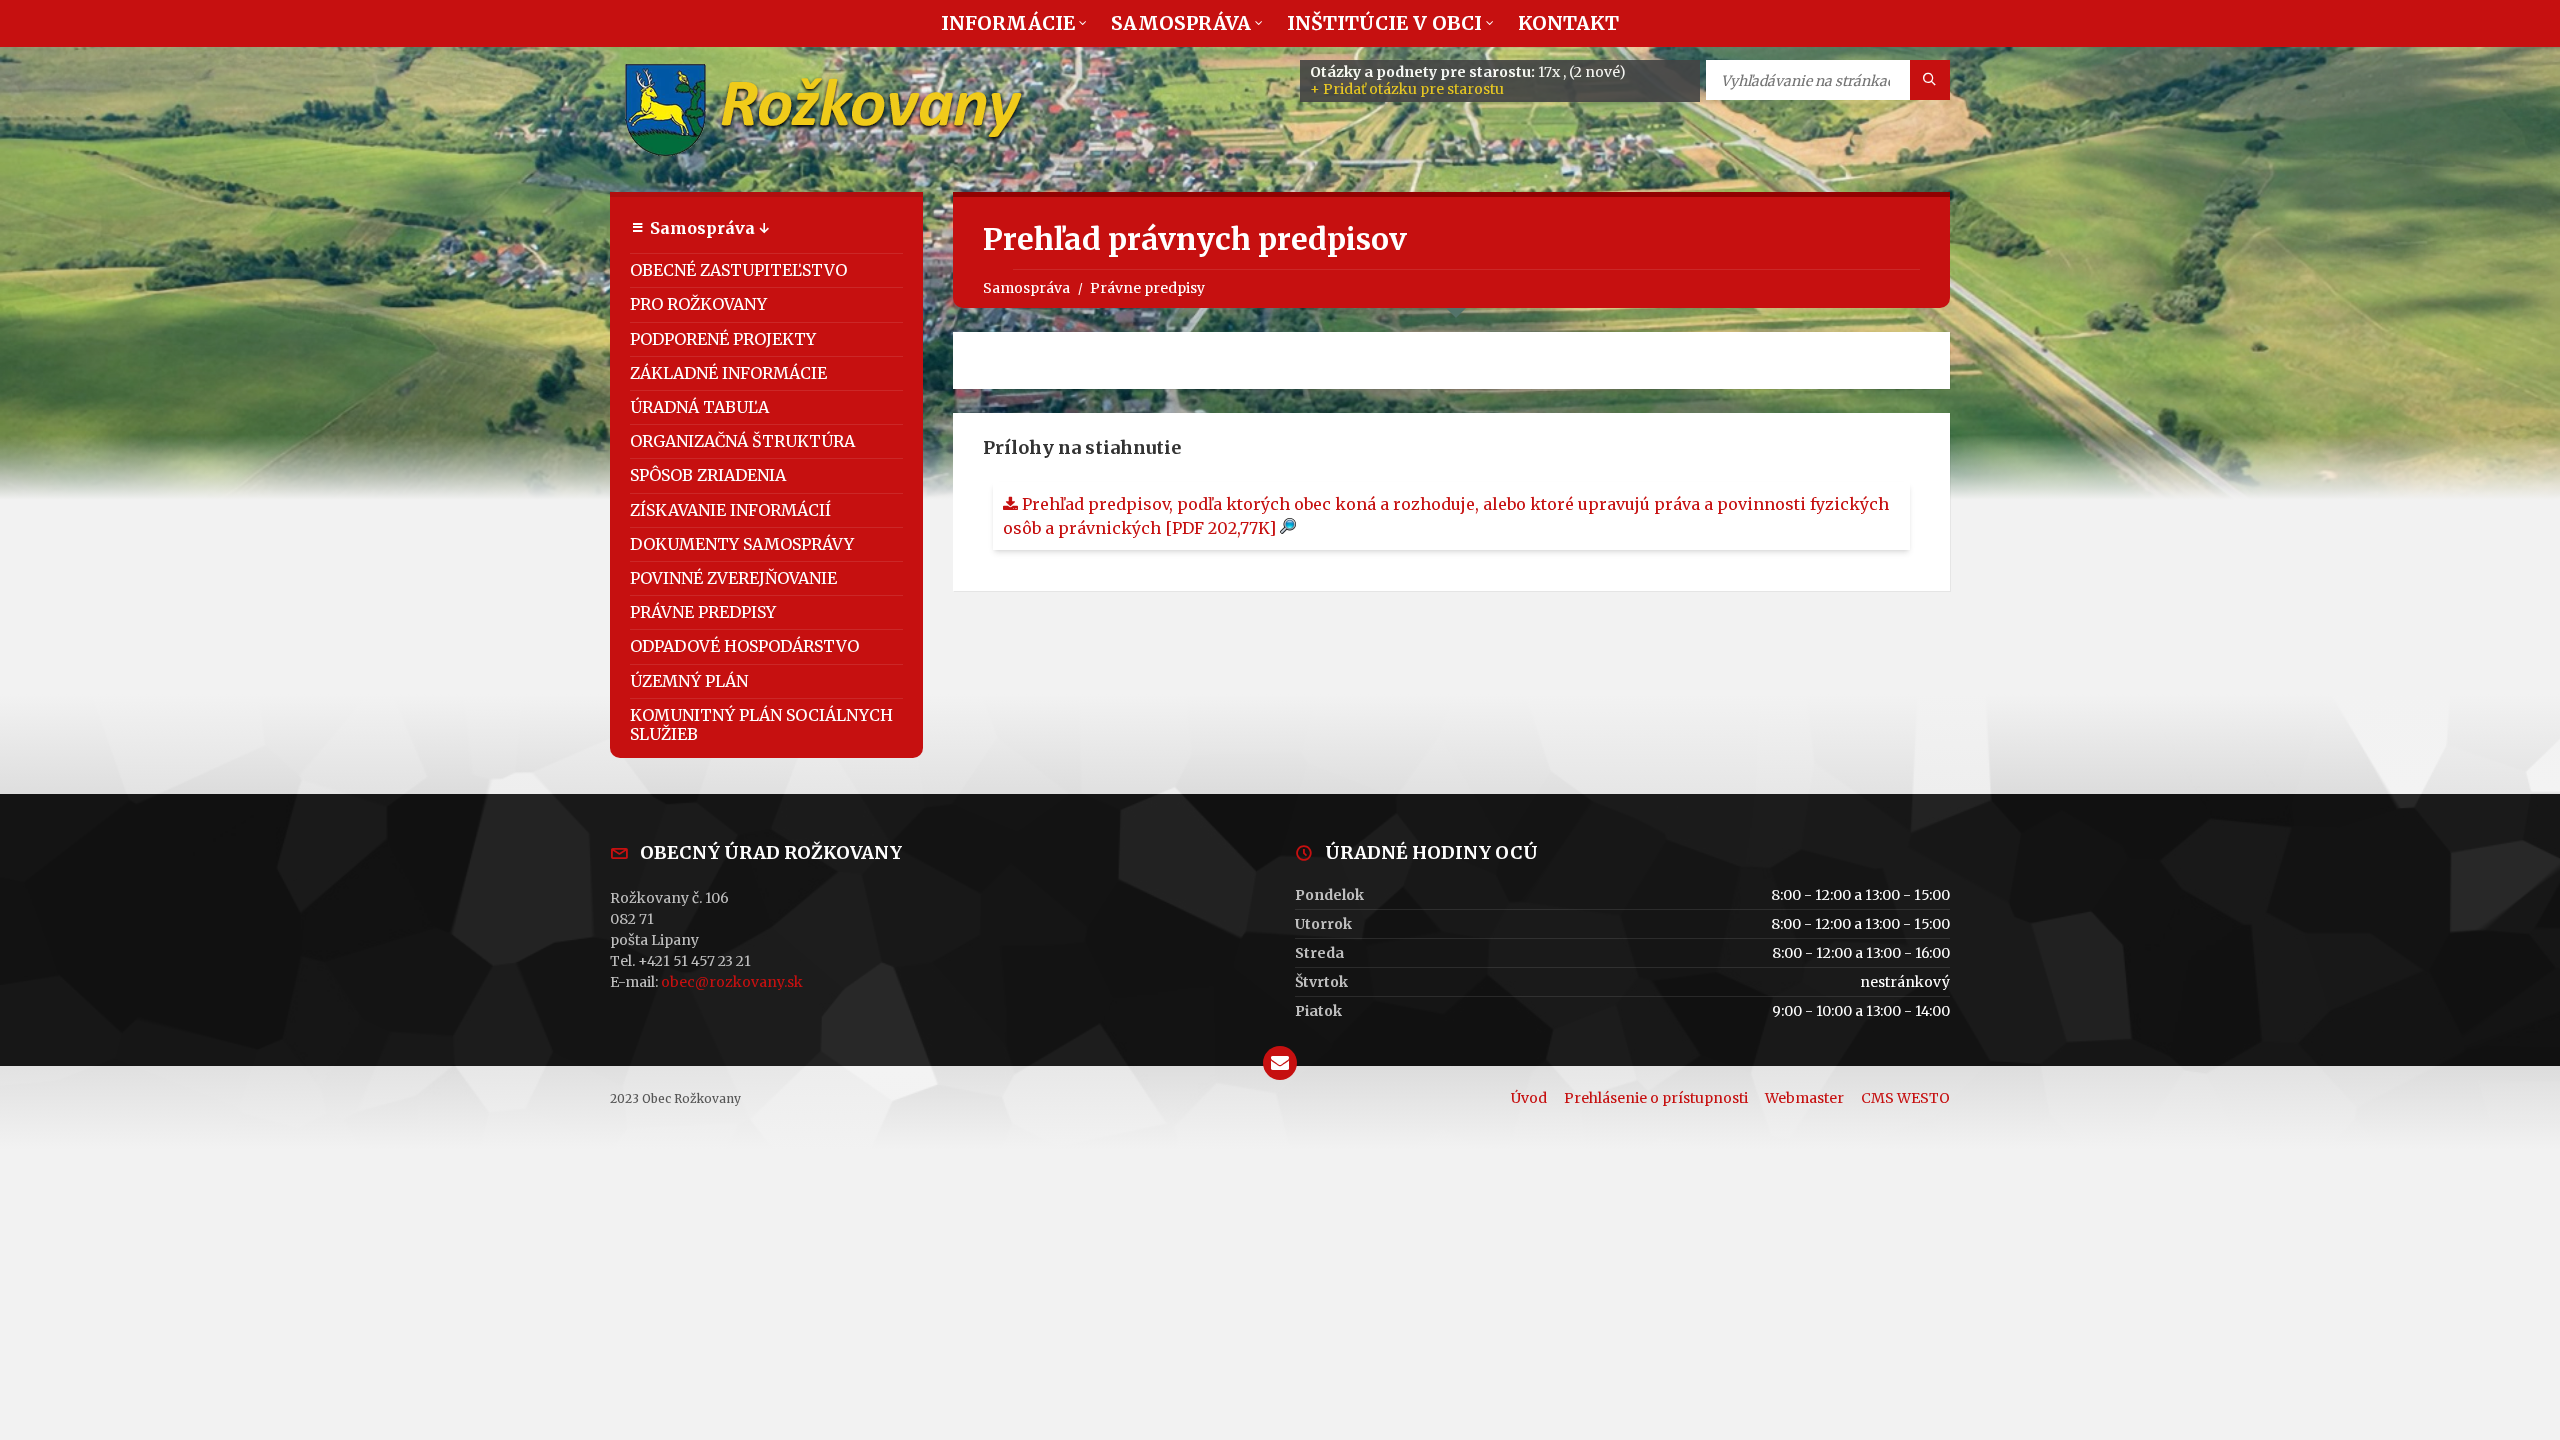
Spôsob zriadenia (708, 475)
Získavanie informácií (730, 510)
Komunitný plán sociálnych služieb (761, 724)
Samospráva (1026, 288)
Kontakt (1568, 23)
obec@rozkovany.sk (732, 982)
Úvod (1529, 1098)
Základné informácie (728, 373)
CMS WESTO (1905, 1098)
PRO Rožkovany (698, 304)
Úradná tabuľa (699, 407)
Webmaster (1804, 1098)
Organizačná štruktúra (742, 441)
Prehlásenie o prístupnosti (1656, 1098)
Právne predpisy (1147, 288)
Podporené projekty (723, 339)
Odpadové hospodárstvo (744, 646)
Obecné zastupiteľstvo (738, 270)
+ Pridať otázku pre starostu (1407, 89)
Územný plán (689, 681)
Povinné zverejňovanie (733, 578)
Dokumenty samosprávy (742, 544)
